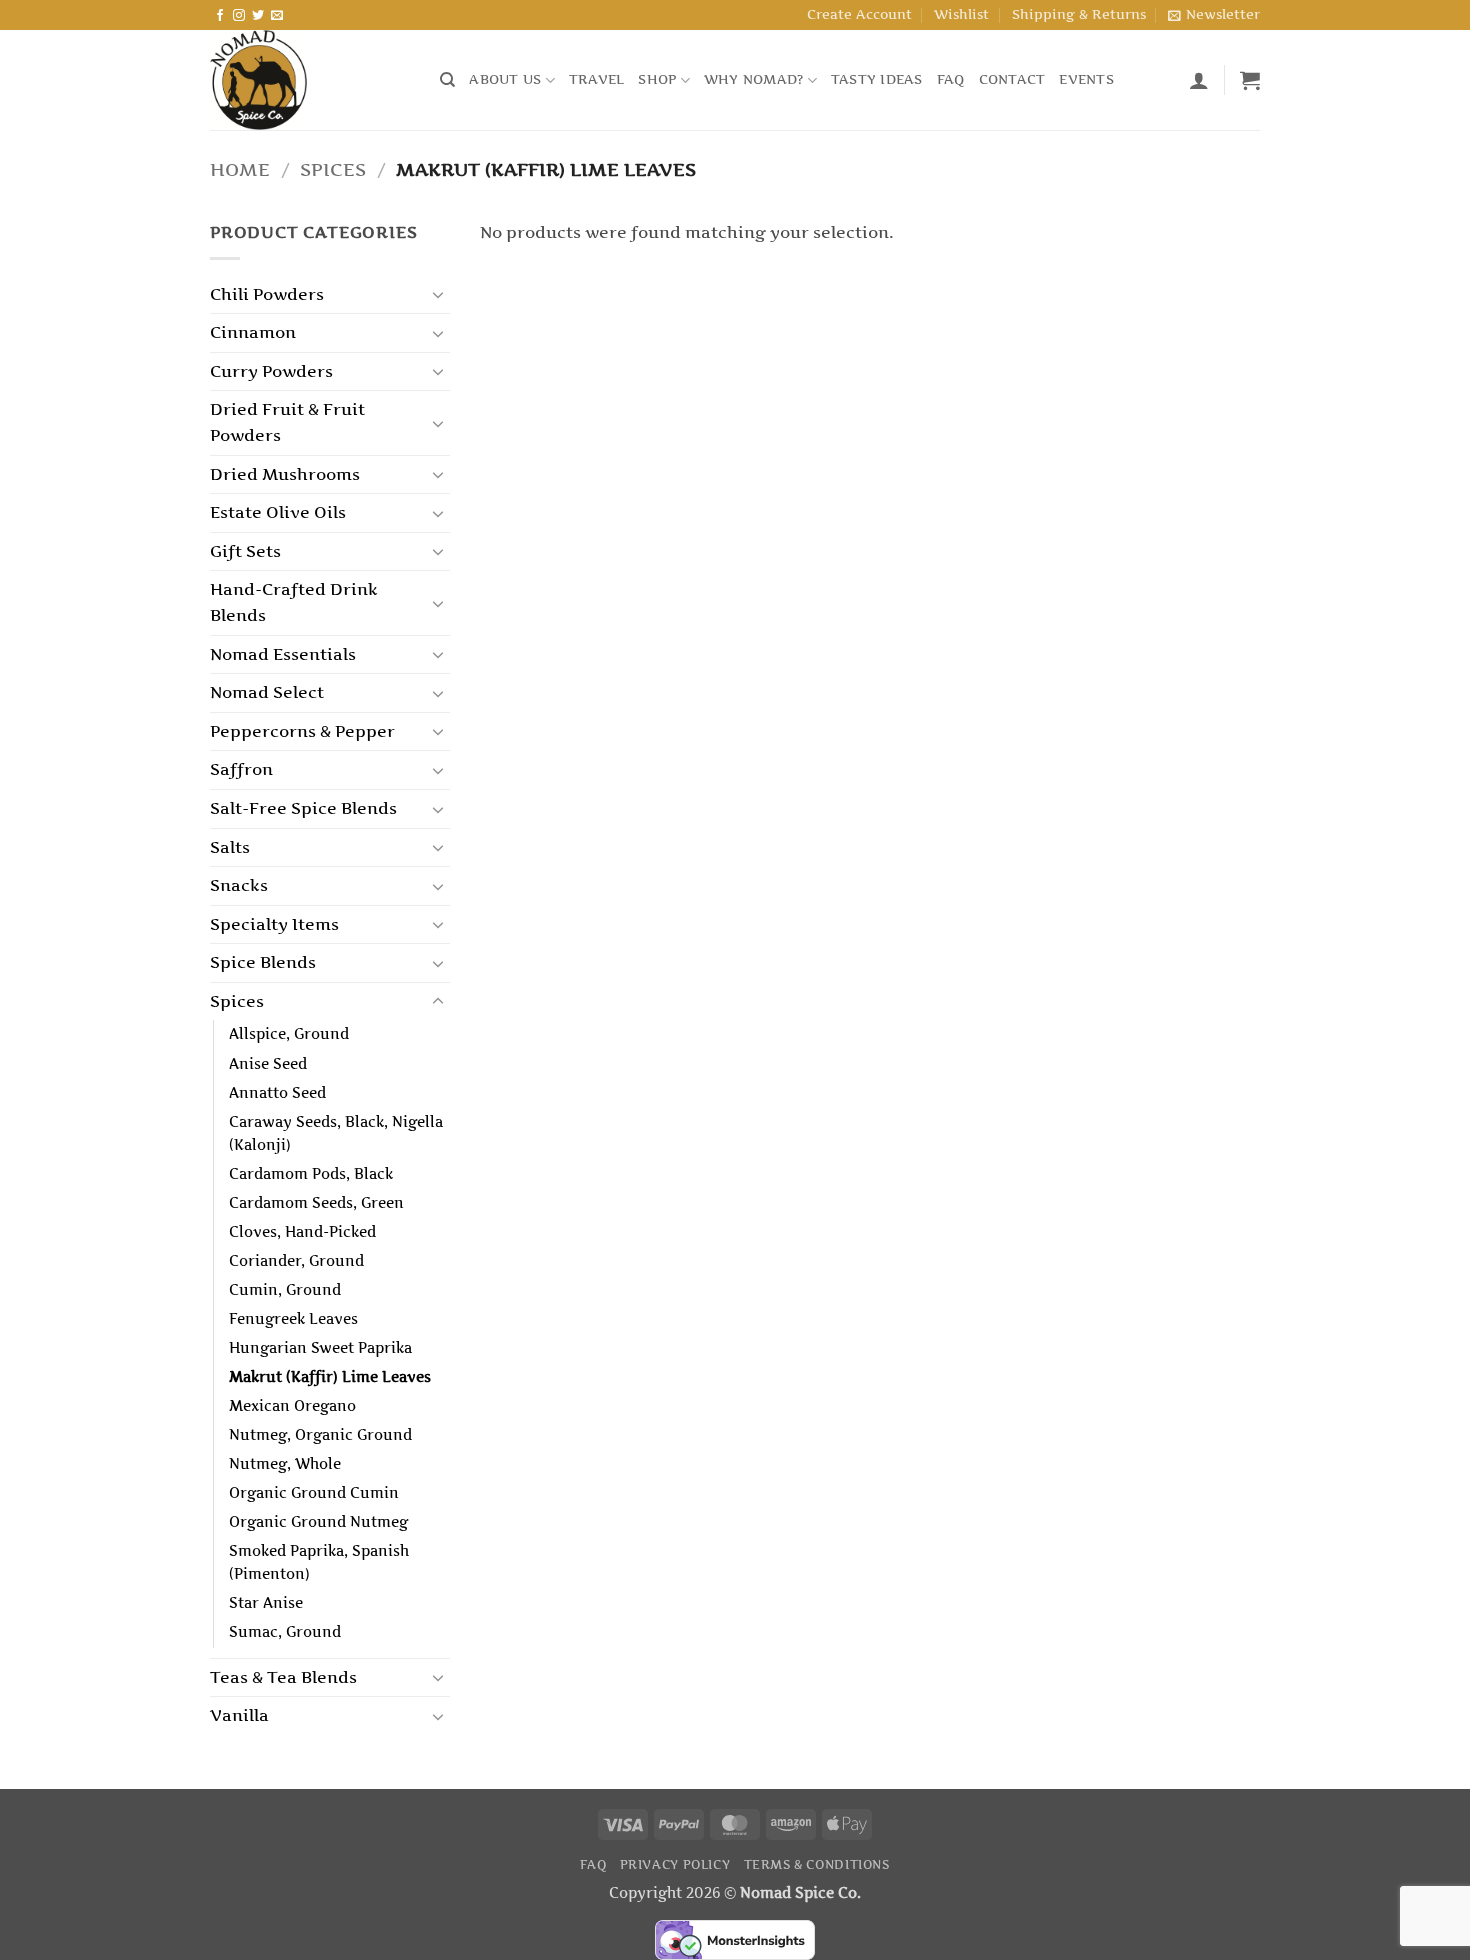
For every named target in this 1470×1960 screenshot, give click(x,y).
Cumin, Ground (285, 1290)
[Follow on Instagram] (239, 16)
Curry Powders (271, 371)
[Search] (447, 80)
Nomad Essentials (283, 654)
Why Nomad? (754, 79)
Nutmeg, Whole (285, 1464)
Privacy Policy (675, 1864)
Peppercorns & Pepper (302, 731)
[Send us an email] (277, 16)
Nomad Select (267, 692)
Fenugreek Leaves (293, 1319)
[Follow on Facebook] (220, 16)
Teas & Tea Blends (283, 1677)
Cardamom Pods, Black (311, 1174)
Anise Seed (268, 1064)
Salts (230, 847)
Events (1086, 79)
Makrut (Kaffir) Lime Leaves (330, 1377)
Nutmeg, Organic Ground (320, 1435)
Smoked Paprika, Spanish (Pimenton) (319, 1562)
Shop (657, 79)
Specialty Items (274, 924)
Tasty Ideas (877, 79)
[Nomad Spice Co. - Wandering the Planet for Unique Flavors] (310, 80)
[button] (1214, 15)
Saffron (241, 769)
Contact (1012, 79)
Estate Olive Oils (278, 512)
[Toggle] (438, 294)
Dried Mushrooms (285, 474)
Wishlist (961, 14)
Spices (333, 169)
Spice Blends (263, 962)
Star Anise (266, 1603)
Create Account (859, 14)
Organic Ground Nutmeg (318, 1522)
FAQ (951, 79)
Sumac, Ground (285, 1632)
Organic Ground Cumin (314, 1493)
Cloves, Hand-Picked (302, 1232)
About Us (505, 79)
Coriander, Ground (296, 1261)
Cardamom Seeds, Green (316, 1203)
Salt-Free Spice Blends (303, 808)
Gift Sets (245, 551)
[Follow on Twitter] (258, 16)
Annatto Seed (277, 1093)
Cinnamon (253, 332)
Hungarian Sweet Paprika (320, 1348)
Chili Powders (267, 294)
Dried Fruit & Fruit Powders (287, 422)
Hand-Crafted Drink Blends (294, 602)
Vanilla (239, 1715)
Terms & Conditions (817, 1864)
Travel (597, 79)
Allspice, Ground (289, 1034)
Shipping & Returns (1079, 14)
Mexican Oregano (292, 1406)
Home (240, 169)
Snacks (239, 885)
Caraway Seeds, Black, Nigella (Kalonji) (336, 1133)
